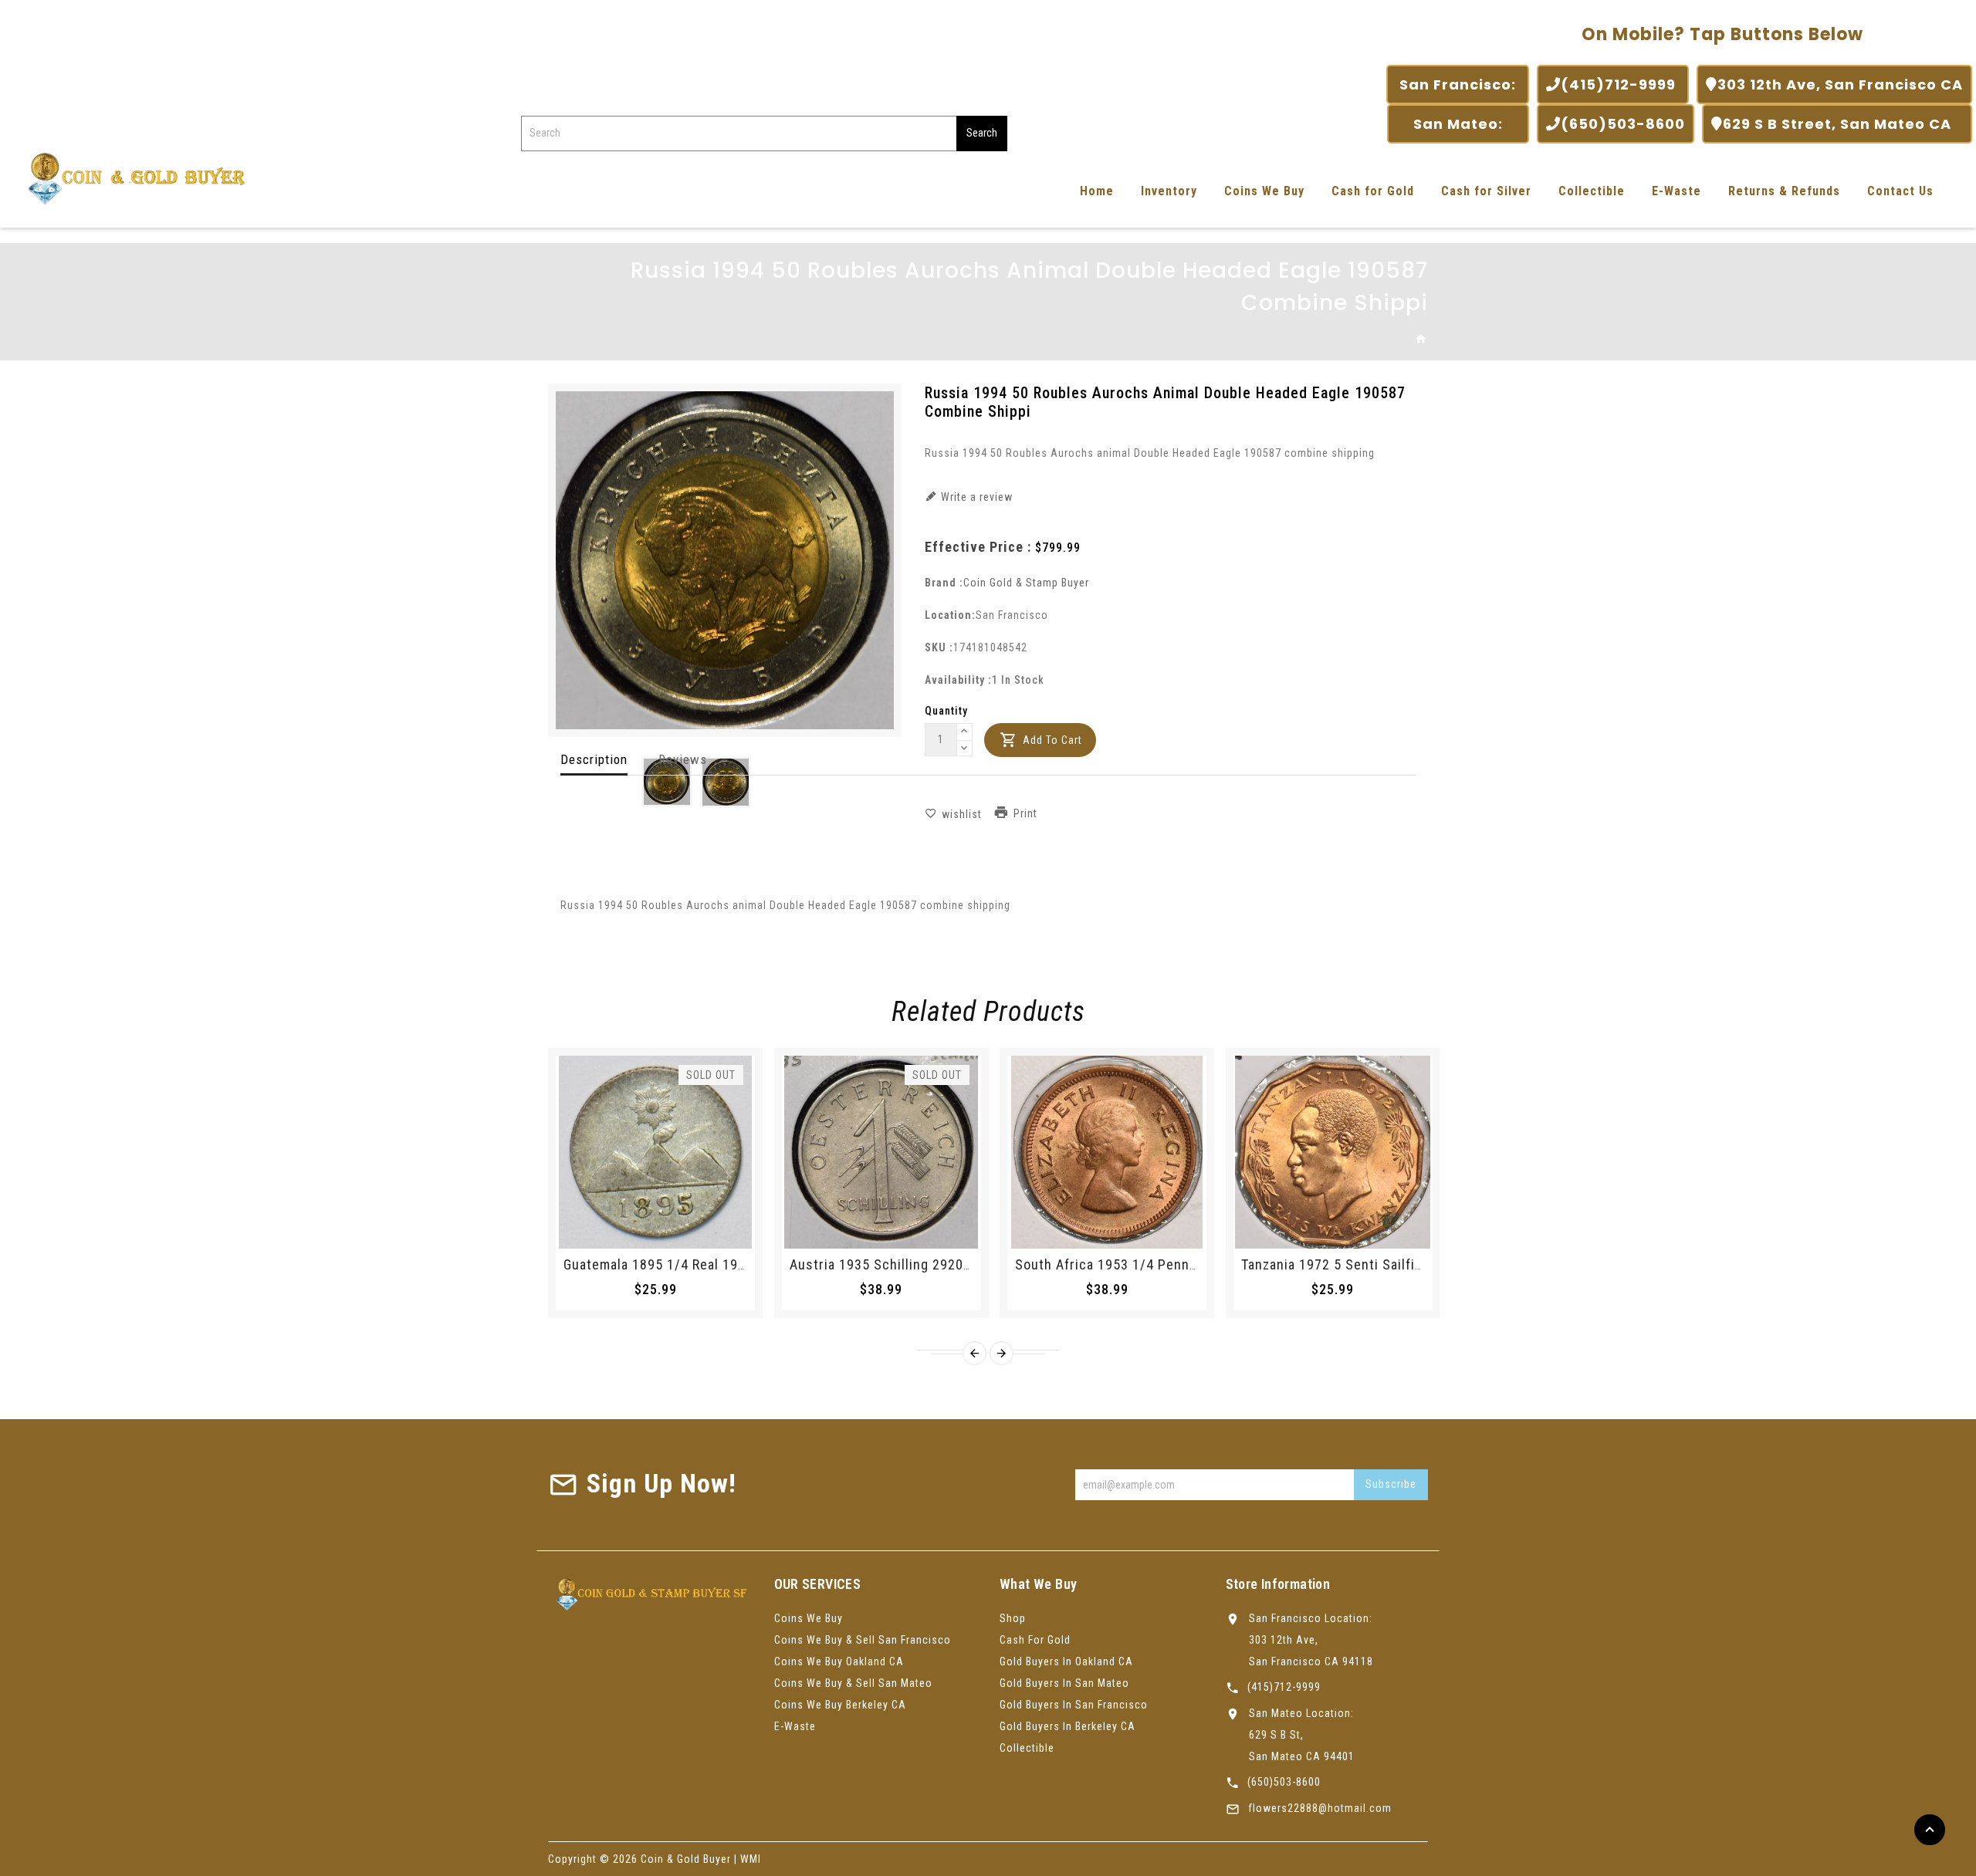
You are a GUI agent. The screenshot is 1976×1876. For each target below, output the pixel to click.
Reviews (683, 759)
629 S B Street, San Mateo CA (1843, 124)
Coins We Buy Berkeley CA (840, 1705)
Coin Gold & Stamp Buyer (1026, 583)
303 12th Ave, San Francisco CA (1840, 85)
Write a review (975, 497)
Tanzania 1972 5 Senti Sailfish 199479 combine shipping (1419, 1264)
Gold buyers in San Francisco (1074, 1705)
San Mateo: (1458, 124)
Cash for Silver (1486, 191)
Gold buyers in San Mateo (1064, 1683)
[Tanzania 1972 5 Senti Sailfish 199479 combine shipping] (1333, 1152)
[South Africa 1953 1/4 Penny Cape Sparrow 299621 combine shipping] (1107, 1152)
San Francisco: (1458, 85)
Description (594, 759)
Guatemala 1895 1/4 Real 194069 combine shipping (724, 1264)
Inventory (1169, 191)
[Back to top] (1930, 1830)
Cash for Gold (1373, 191)
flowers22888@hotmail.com (1320, 1808)
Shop (1013, 1618)
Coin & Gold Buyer (686, 1859)
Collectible (1592, 191)
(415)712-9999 (1620, 85)
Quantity (946, 711)
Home (1097, 191)
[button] (965, 732)
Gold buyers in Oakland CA (1066, 1661)
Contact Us (1900, 191)
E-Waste (1677, 191)
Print (1025, 813)
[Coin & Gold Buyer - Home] (131, 177)
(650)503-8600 (1623, 124)
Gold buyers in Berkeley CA (1068, 1726)
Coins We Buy (1264, 191)
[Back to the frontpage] (1421, 340)
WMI (751, 1859)
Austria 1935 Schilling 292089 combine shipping (942, 1264)
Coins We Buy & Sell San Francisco (863, 1640)
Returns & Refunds (1784, 191)
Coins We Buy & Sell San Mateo (853, 1683)
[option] (667, 782)
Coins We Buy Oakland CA (839, 1661)
